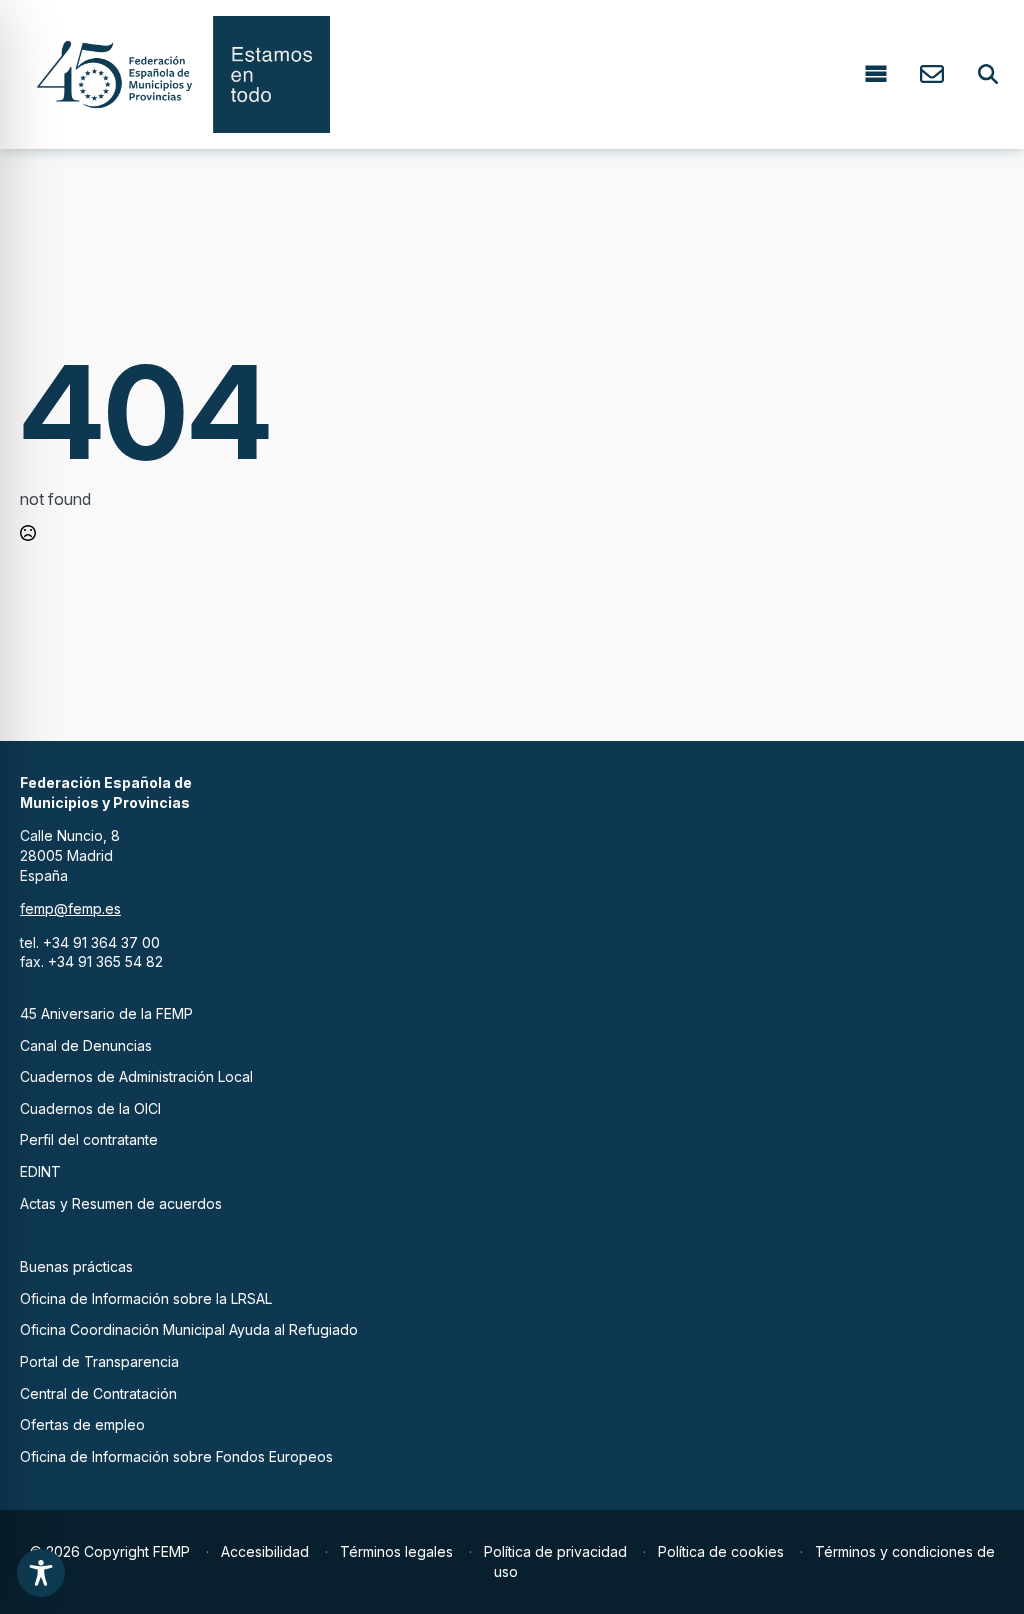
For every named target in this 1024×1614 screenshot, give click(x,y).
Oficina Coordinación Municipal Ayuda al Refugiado (189, 1329)
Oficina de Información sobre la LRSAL (146, 1298)
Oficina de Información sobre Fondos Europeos (176, 1456)
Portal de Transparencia (99, 1361)
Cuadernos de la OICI (90, 1108)
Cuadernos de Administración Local (136, 1076)
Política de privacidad (555, 1551)
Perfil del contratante (89, 1139)
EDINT (40, 1171)
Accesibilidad (265, 1551)
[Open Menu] (876, 74)
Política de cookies (721, 1551)
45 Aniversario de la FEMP (106, 1013)
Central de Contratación (98, 1393)
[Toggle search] (988, 74)
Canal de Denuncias (86, 1045)
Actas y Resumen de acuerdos (121, 1203)
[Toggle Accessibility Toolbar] (41, 1573)
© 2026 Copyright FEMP (110, 1551)
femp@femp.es (70, 908)
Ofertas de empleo (82, 1424)
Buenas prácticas (76, 1266)
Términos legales (396, 1551)
